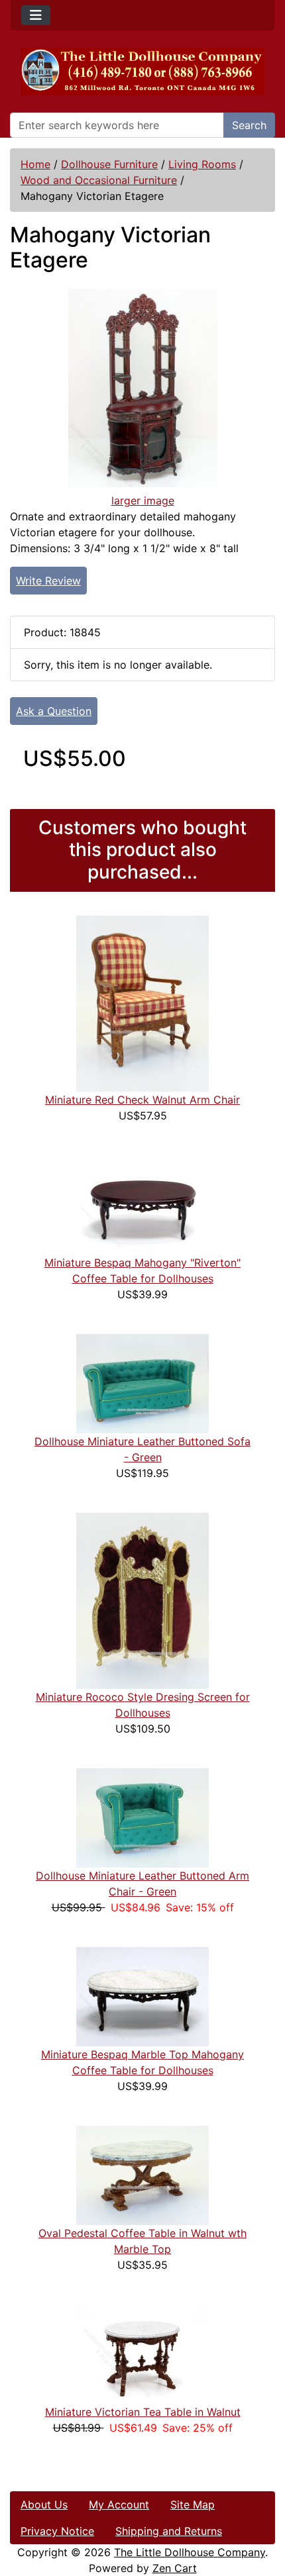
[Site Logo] (142, 72)
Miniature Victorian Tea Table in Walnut (143, 2412)
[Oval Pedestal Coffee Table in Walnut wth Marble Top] (142, 2175)
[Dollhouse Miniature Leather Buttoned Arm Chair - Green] (142, 1817)
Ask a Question (54, 711)
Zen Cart (175, 2568)
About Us (44, 2504)
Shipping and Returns (169, 2531)
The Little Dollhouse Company (190, 2552)
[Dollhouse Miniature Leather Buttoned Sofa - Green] (142, 1383)
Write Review (48, 581)
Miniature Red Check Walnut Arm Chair (142, 1100)
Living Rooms (202, 164)
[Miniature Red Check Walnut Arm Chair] (142, 1003)
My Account (119, 2504)
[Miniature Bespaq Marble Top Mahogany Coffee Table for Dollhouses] (142, 1996)
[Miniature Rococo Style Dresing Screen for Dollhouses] (142, 1600)
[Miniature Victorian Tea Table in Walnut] (142, 2354)
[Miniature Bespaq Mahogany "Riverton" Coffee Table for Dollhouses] (142, 1204)
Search (249, 125)
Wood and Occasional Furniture (99, 180)
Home (35, 164)
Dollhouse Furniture (109, 164)
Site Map (193, 2504)
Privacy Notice (57, 2531)
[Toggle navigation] (36, 15)
